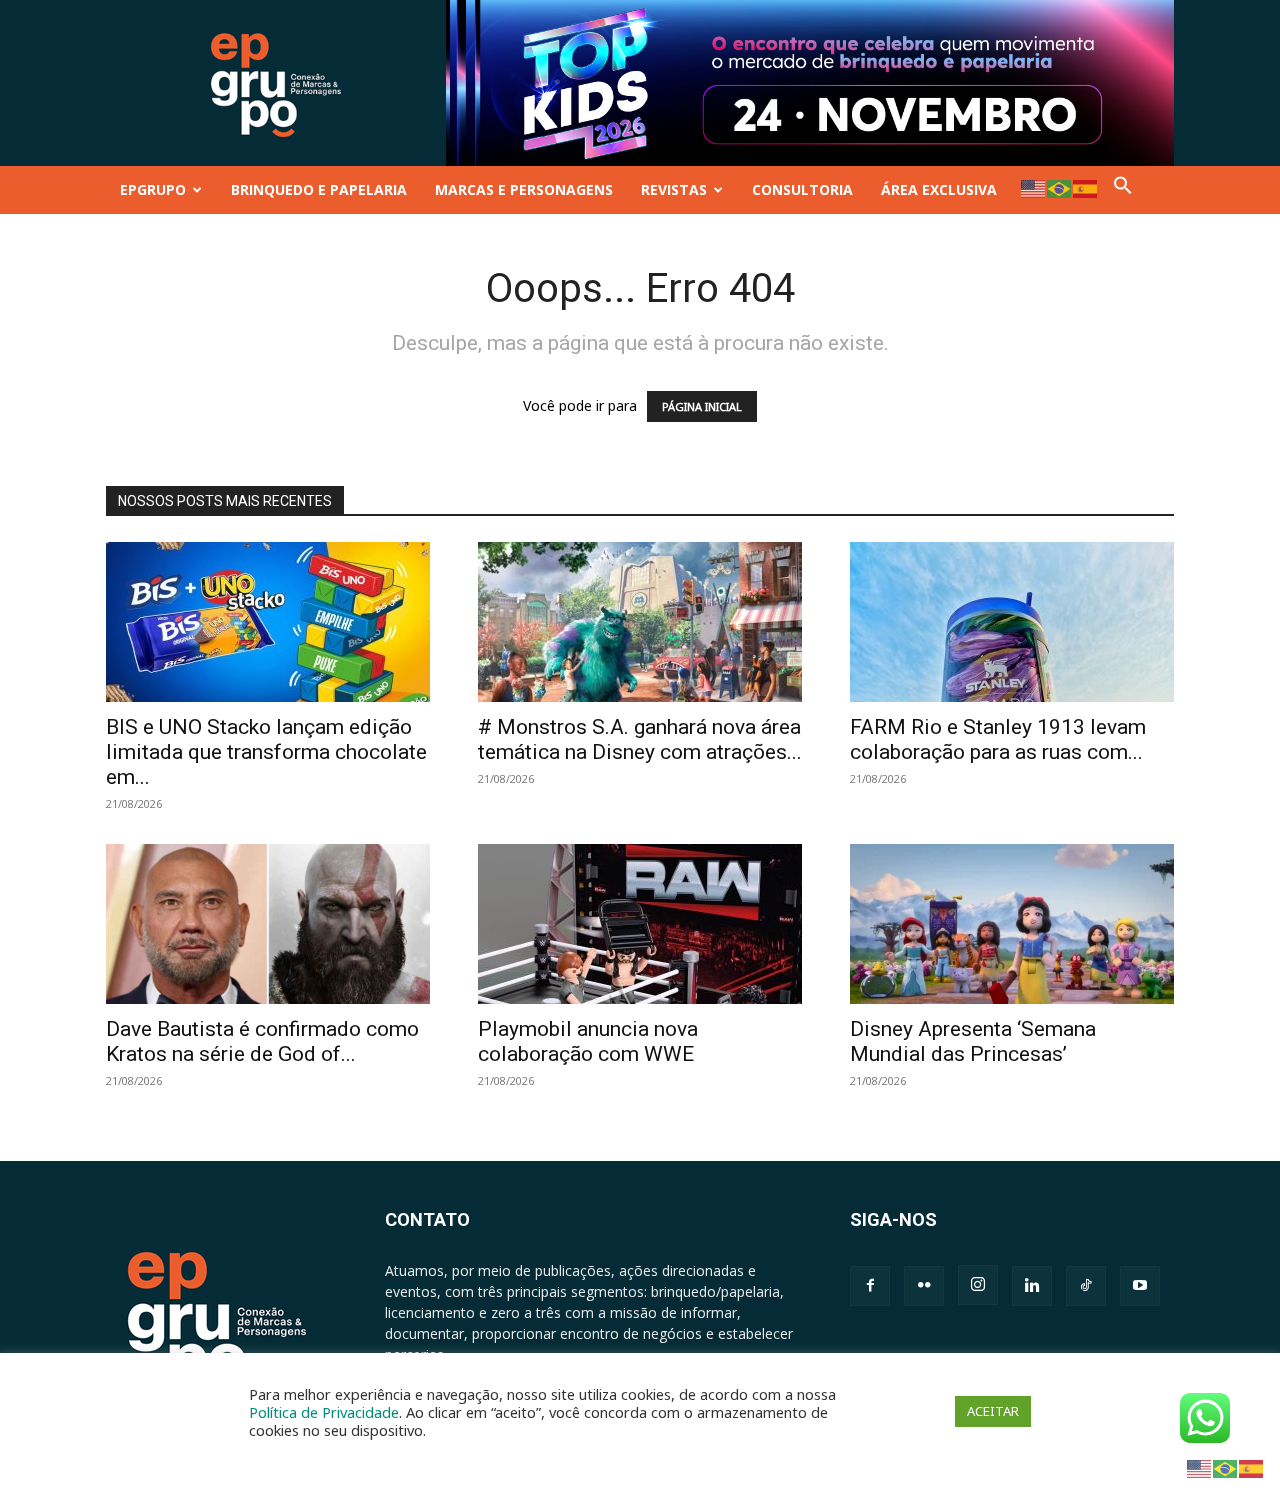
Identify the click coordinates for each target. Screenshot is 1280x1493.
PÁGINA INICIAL (702, 406)
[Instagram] (978, 1285)
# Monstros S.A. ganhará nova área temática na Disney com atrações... (640, 739)
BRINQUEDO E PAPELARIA (319, 189)
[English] (1034, 187)
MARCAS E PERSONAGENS (524, 189)
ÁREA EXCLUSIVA (939, 189)
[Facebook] (870, 1286)
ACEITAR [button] (993, 1411)
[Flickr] (924, 1286)
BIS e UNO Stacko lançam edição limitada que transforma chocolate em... (266, 752)
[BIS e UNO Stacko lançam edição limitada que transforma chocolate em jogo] (268, 622)
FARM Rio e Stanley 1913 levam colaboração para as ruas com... (998, 739)
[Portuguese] (1060, 187)
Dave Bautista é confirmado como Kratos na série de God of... (262, 1041)
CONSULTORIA (802, 189)
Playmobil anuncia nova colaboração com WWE (588, 1041)
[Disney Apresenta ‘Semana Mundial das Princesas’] (1012, 924)
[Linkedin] (1032, 1286)
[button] (1123, 189)
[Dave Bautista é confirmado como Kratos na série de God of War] (268, 924)
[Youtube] (1140, 1286)
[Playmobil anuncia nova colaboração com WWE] (640, 924)
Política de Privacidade (324, 1412)
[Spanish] (1086, 187)
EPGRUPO (153, 189)
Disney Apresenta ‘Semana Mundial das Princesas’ (973, 1041)
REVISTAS (674, 189)
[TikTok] (1086, 1286)
